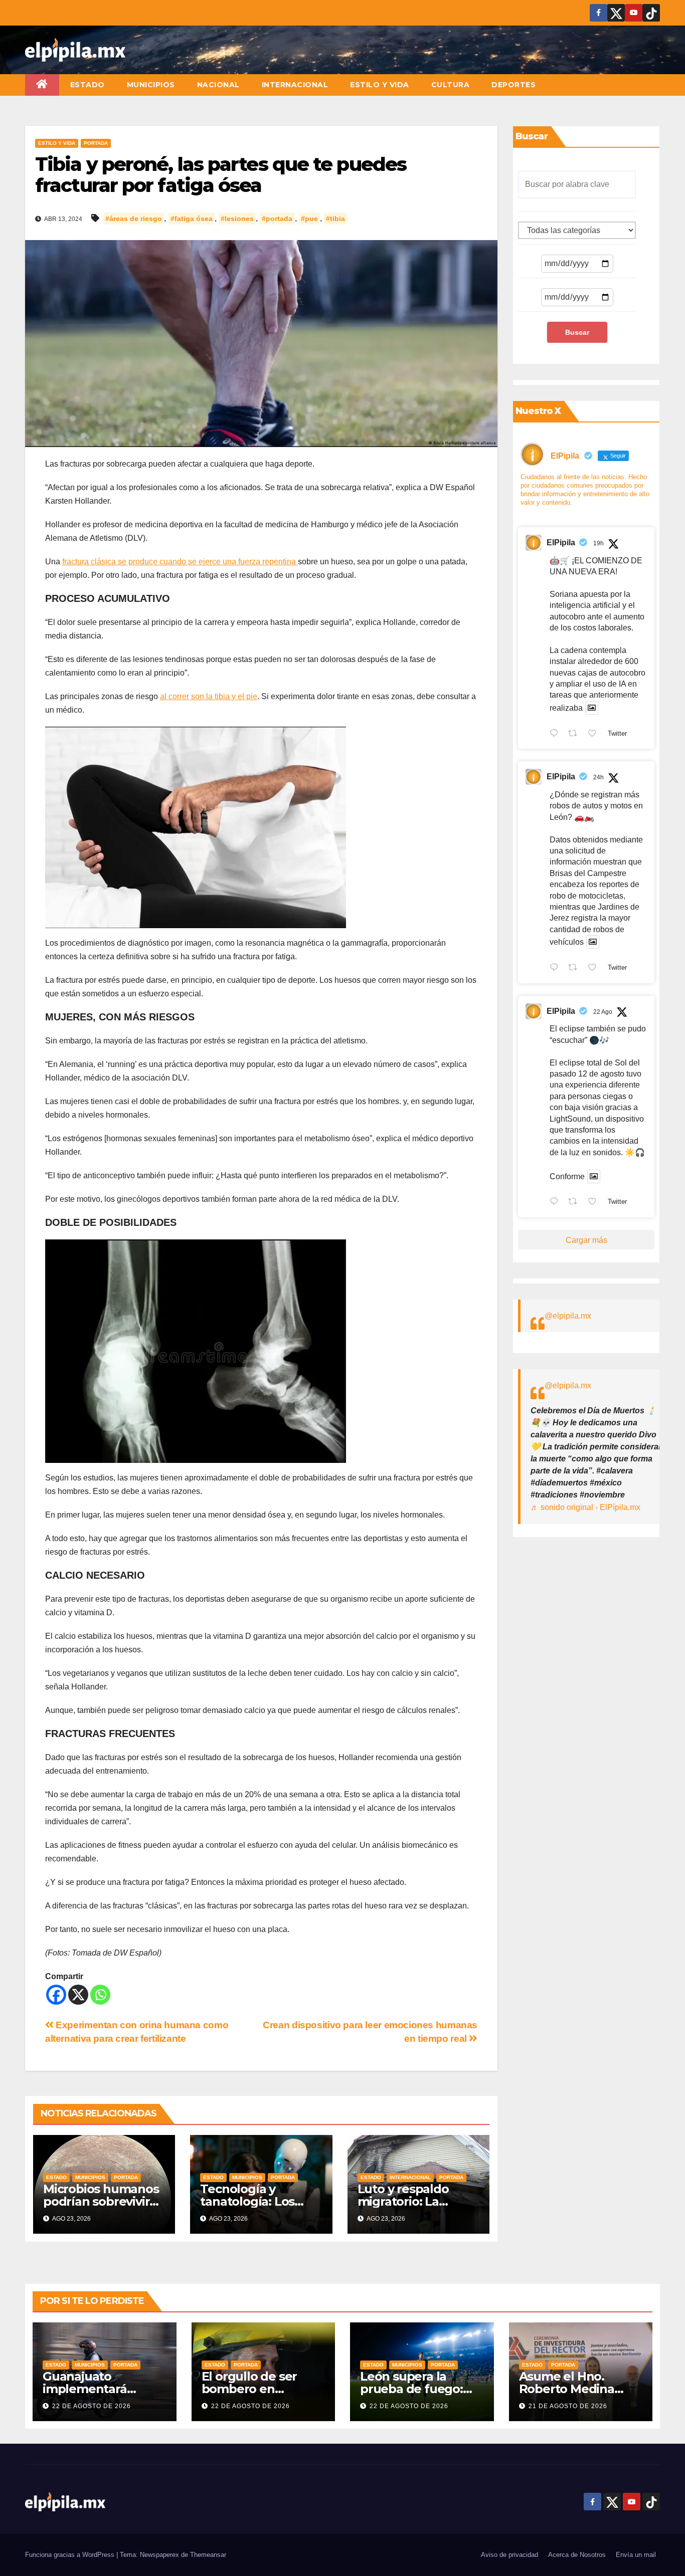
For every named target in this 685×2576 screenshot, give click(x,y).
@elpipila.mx (568, 1316)
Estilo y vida (380, 85)
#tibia (335, 219)
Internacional (295, 85)
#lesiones (237, 219)
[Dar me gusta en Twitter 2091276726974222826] (595, 1203)
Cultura (451, 85)
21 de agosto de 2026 (568, 2406)
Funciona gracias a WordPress (71, 2555)
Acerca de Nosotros (577, 2555)
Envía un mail (636, 2555)
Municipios (151, 85)
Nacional (218, 85)
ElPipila (561, 543)
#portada (277, 219)
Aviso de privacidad (509, 2555)
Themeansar (208, 2555)
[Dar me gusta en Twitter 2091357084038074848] (595, 734)
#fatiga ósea (192, 219)
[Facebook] (56, 1995)
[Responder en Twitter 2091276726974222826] (556, 1203)
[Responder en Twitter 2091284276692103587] (556, 968)
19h (598, 543)
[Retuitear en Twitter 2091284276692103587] (576, 968)
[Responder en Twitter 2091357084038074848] (556, 734)
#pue (309, 219)
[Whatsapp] (100, 1995)
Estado (88, 85)
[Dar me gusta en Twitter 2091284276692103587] (595, 968)
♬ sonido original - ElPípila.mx (585, 1507)
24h (598, 777)
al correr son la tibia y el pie (209, 696)
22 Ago (603, 1012)
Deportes (513, 85)
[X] (78, 1995)
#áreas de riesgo (134, 219)
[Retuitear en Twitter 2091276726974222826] (576, 1203)
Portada (96, 143)
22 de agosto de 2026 (92, 2406)
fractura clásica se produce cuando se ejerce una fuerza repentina (180, 562)
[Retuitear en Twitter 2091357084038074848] (576, 734)
